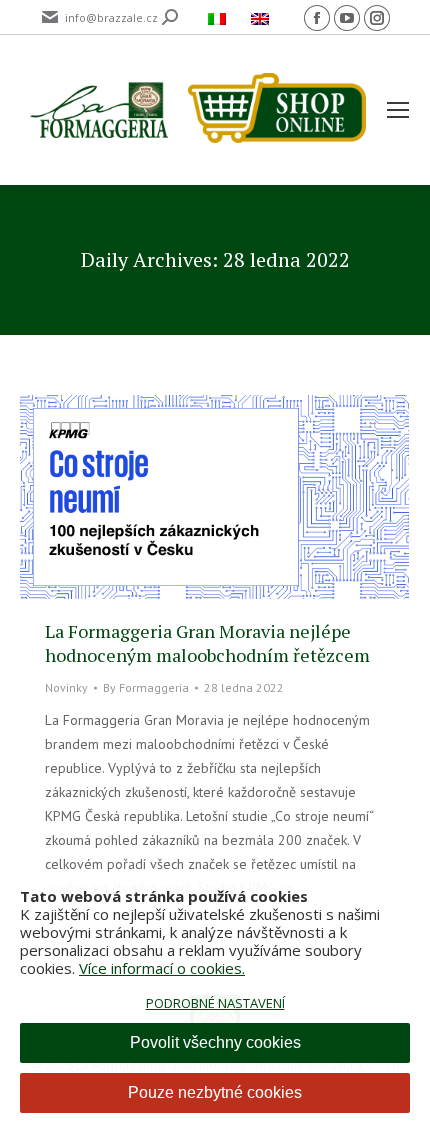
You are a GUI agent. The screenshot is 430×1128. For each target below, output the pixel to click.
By (146, 687)
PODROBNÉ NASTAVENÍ (215, 1003)
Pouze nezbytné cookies (215, 1092)
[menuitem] (219, 17)
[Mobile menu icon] (398, 110)
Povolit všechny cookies (215, 1042)
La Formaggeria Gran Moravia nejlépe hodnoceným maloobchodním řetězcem (207, 643)
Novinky (66, 687)
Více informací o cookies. (162, 968)
